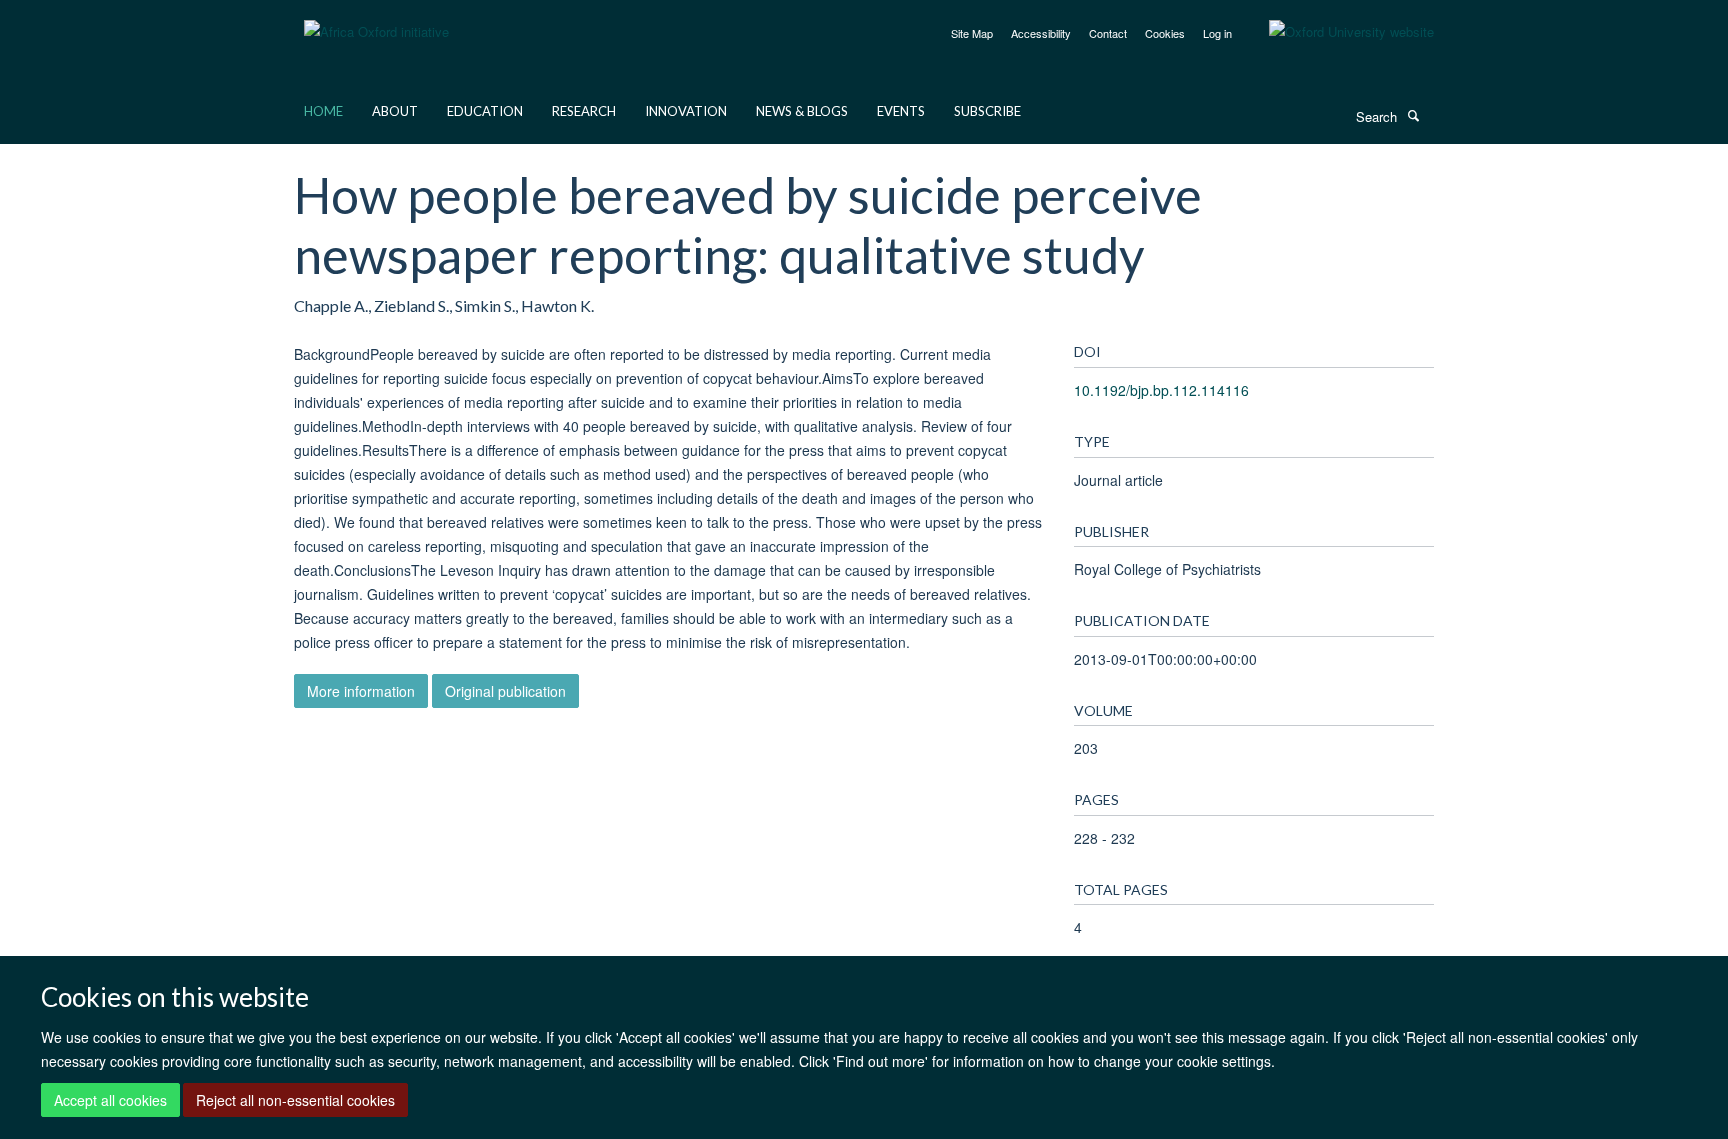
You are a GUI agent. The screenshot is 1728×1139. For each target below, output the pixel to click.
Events (901, 111)
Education (485, 111)
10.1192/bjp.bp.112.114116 (1161, 390)
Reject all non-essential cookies (295, 1100)
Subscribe (987, 111)
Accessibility (1041, 33)
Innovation (686, 111)
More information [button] (361, 691)
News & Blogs (802, 111)
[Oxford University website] (1336, 32)
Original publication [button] (505, 691)
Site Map (972, 33)
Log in (1217, 33)
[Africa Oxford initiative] (376, 19)
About (395, 111)
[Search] (1413, 115)
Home (323, 111)
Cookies (1165, 33)
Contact (1108, 33)
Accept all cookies (110, 1100)
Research (584, 111)
